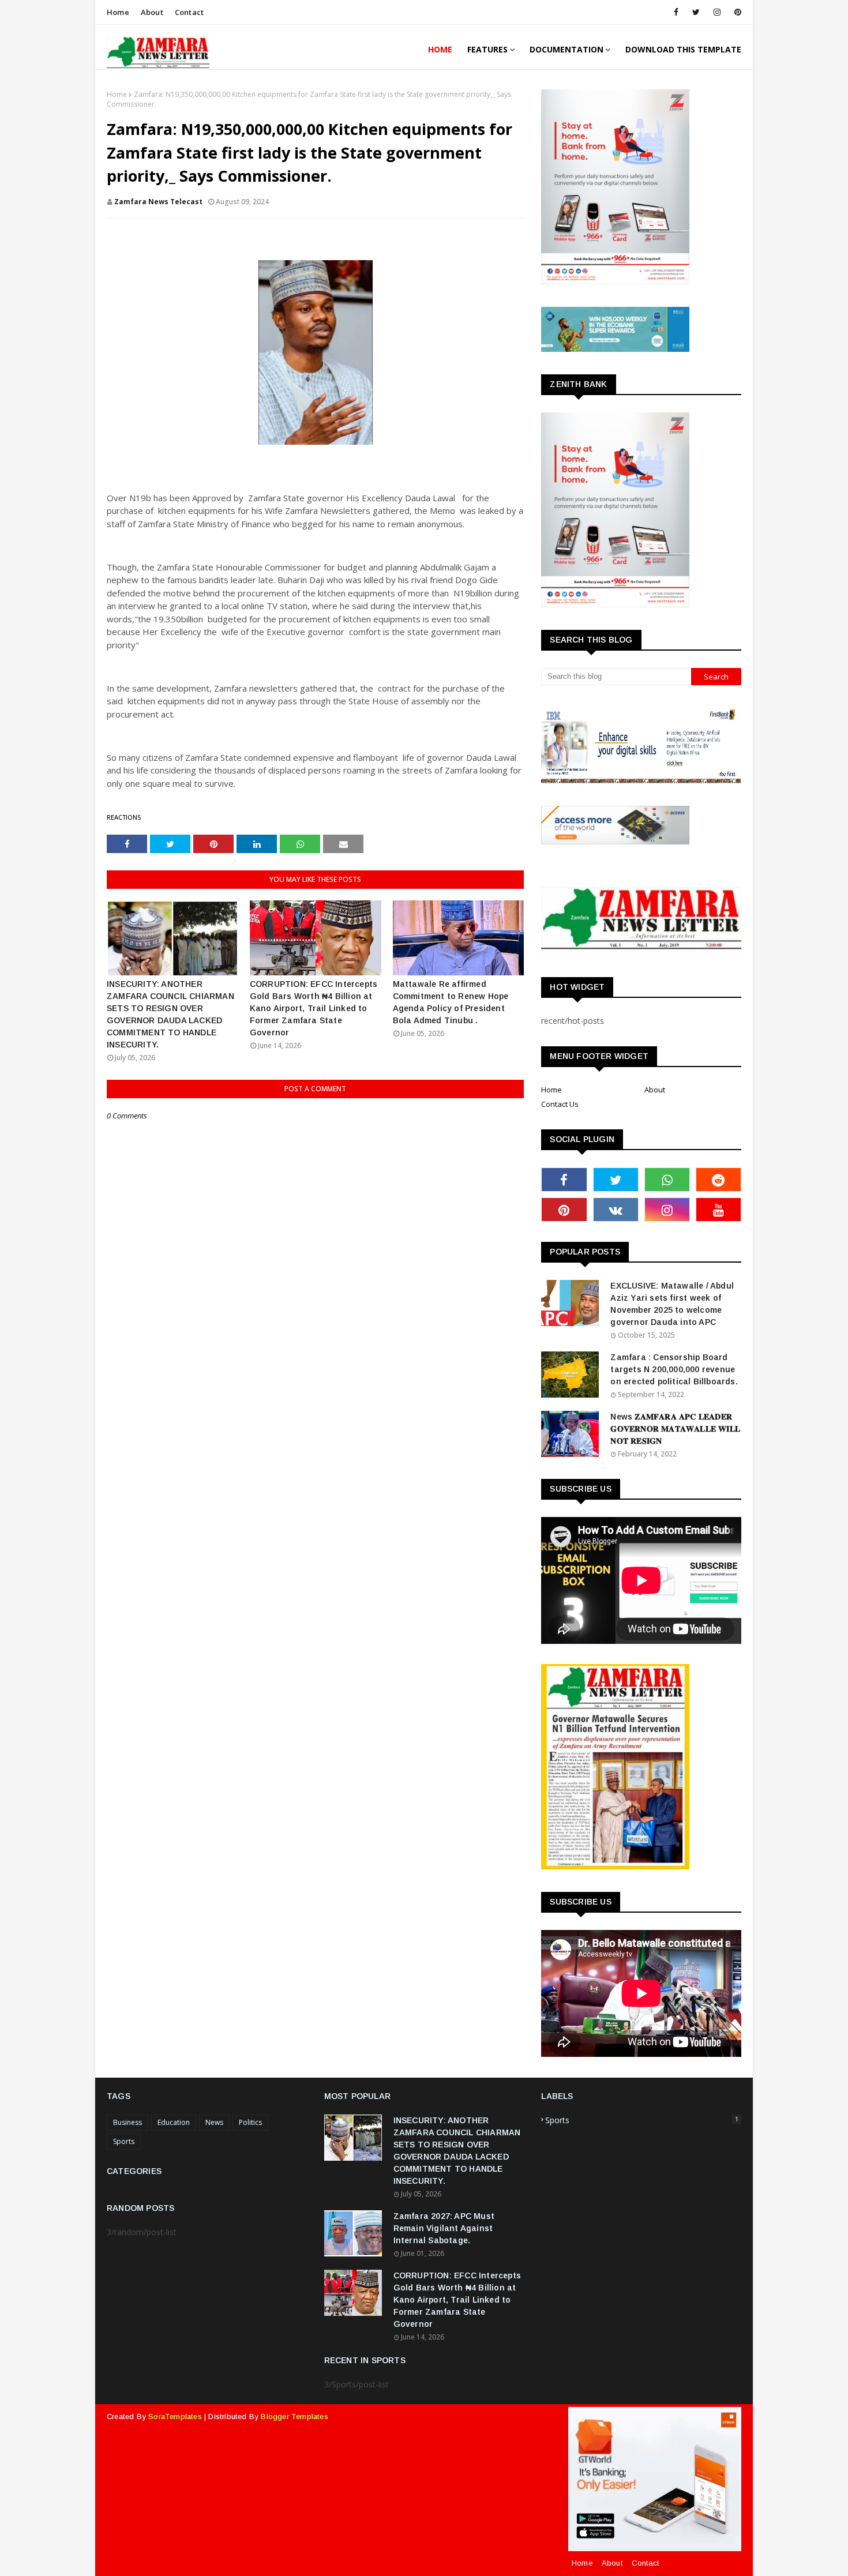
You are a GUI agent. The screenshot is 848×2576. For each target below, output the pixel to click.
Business (127, 2122)
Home (118, 12)
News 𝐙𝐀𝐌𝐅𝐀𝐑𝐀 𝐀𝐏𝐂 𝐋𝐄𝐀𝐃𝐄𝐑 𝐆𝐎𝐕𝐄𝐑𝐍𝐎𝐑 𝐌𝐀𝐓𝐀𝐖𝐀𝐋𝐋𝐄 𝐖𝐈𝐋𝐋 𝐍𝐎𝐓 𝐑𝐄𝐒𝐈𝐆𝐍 (675, 1429)
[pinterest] (736, 12)
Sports (124, 2141)
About (152, 12)
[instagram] (717, 12)
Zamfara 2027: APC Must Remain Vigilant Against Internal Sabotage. (444, 2228)
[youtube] (718, 1210)
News (214, 2122)
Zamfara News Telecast (158, 202)
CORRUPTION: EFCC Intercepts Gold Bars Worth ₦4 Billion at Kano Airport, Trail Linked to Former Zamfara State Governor (314, 1008)
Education (174, 2122)
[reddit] (718, 1180)
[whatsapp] (667, 1180)
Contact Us (560, 1104)
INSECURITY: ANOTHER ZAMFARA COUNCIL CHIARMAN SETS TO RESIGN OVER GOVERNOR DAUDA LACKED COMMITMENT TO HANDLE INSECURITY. (170, 1014)
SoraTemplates (175, 2417)
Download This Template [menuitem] (683, 49)
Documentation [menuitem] (566, 49)
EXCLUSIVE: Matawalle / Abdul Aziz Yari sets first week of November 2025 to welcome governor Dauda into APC (672, 1304)
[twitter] (696, 12)
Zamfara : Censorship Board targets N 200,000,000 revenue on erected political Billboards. (674, 1369)
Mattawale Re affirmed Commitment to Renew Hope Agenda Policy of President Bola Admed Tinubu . (451, 1002)
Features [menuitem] (487, 49)
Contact (189, 12)
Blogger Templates (294, 2417)
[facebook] (676, 12)
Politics (250, 2122)
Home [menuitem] (440, 49)
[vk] (616, 1210)
